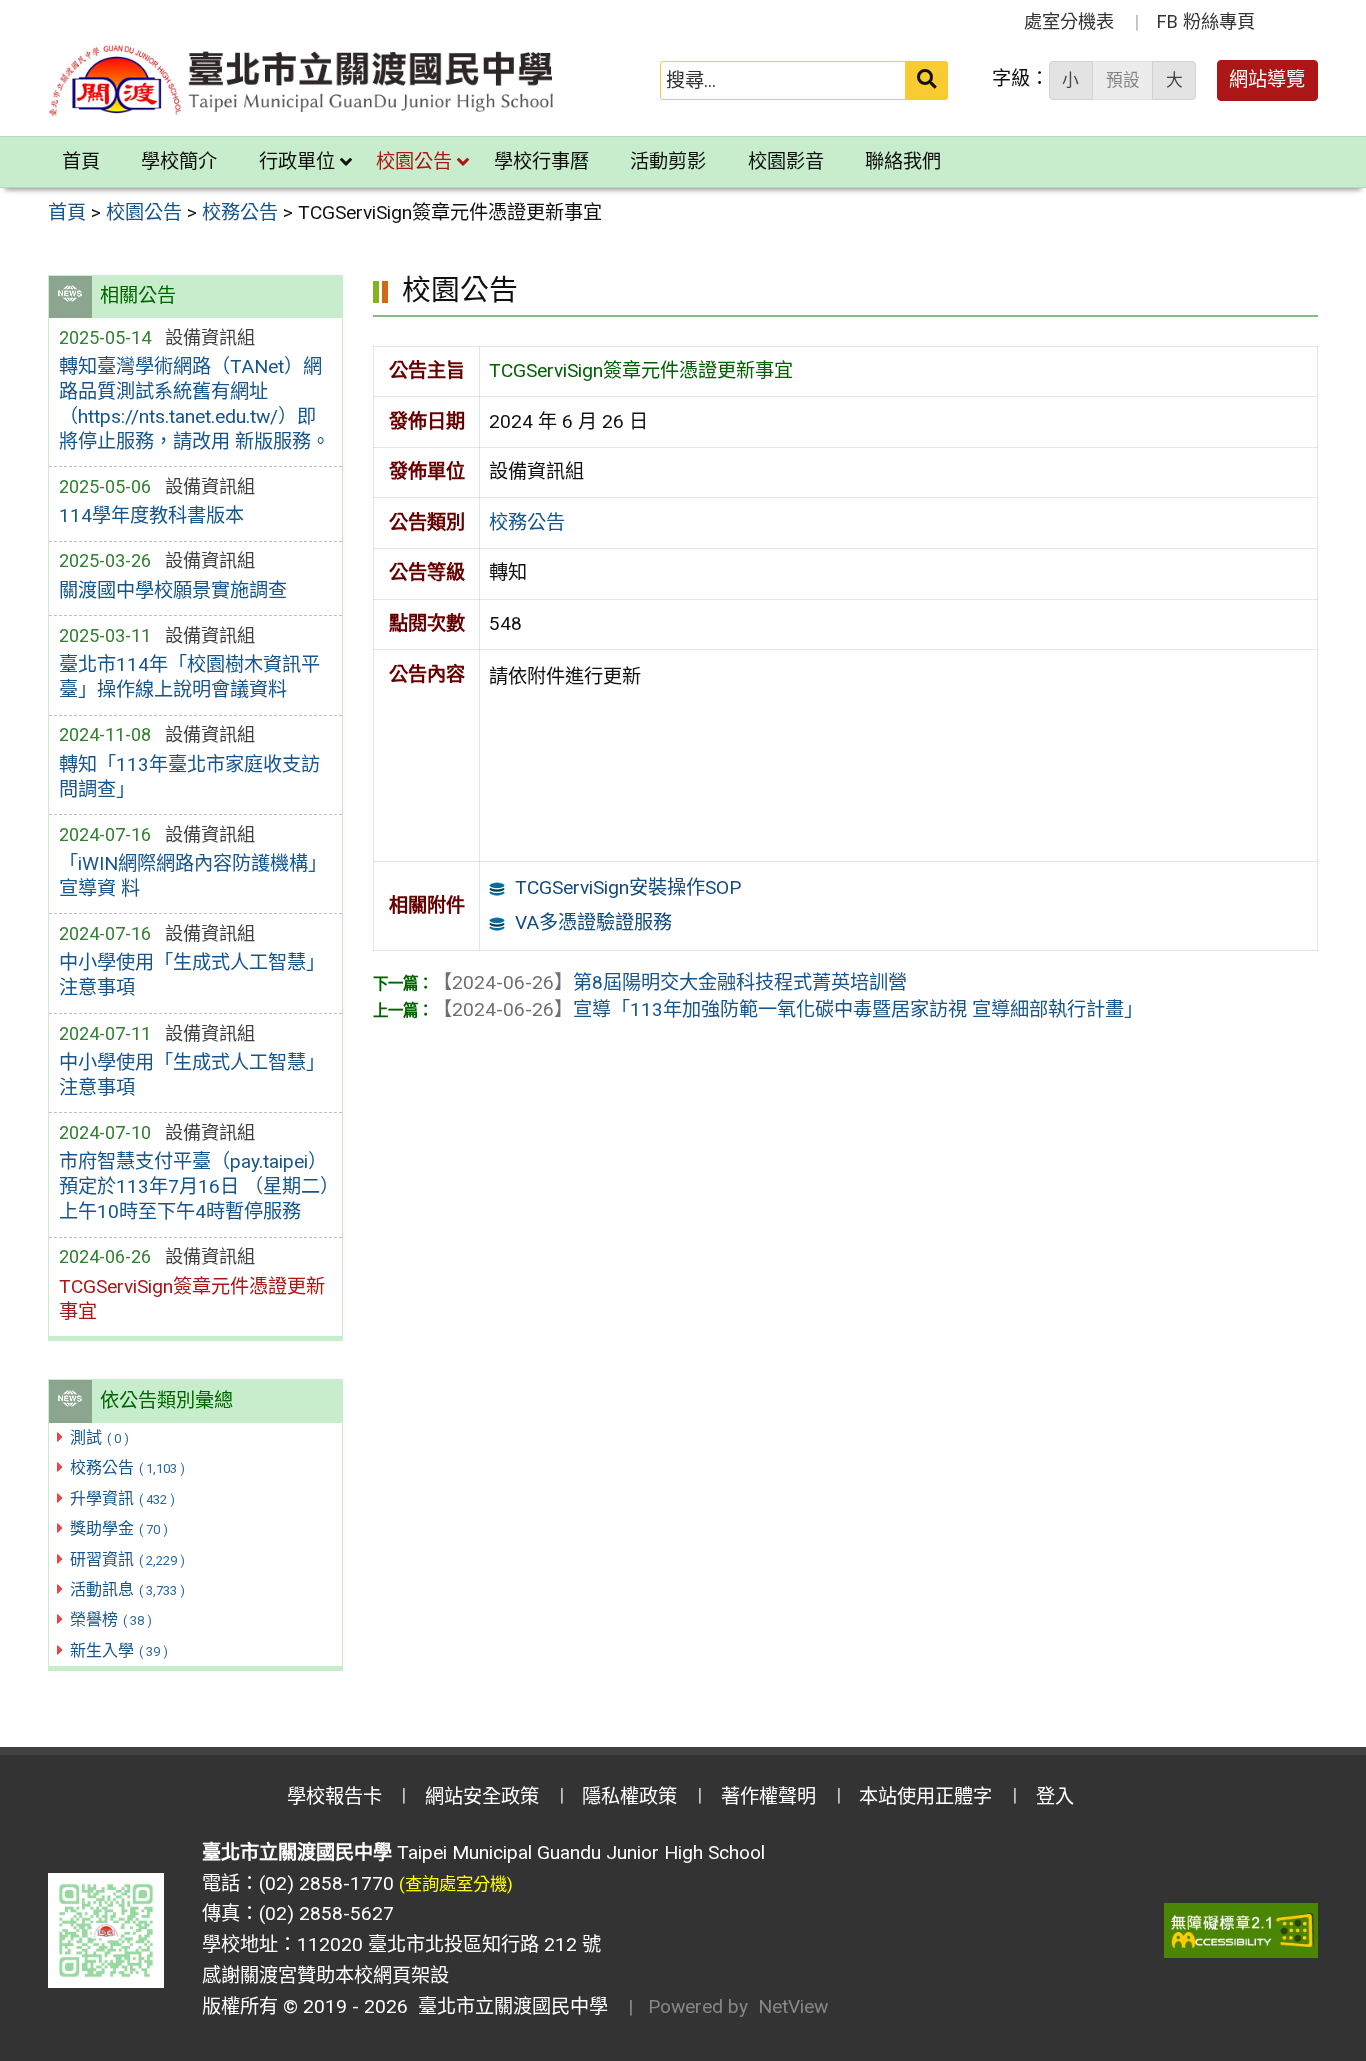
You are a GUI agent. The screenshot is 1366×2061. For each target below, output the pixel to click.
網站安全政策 (482, 1796)
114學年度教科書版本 (151, 515)
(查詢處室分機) (456, 1884)
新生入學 (119, 1650)
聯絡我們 (903, 161)
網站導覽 (1267, 79)
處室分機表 (1069, 21)
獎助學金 (119, 1528)
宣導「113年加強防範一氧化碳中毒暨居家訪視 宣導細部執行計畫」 (788, 1009)
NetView (793, 2006)
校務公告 (127, 1467)
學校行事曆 (541, 161)
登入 (1055, 1796)
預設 (1123, 80)
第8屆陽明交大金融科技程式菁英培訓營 (670, 982)
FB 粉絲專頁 (1206, 21)
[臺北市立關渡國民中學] (302, 80)
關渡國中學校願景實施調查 (173, 590)
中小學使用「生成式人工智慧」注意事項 (192, 975)
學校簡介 (179, 161)
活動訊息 (127, 1589)
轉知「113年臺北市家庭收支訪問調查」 (189, 777)
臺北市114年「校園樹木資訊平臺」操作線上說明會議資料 (189, 677)
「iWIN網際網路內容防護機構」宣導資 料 (193, 876)
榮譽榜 (111, 1619)
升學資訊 (122, 1498)
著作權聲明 (768, 1796)
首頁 (81, 161)
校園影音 (786, 161)
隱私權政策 (629, 1796)
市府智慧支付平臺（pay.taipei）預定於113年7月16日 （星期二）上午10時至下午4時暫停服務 (194, 1186)
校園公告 (414, 161)
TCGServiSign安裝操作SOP (628, 887)
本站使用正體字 (925, 1796)
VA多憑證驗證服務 (593, 922)
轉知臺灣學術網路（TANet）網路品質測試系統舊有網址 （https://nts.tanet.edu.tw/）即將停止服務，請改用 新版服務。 (194, 404)
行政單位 (297, 161)
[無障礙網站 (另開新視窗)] (1241, 1930)
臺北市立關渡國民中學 (508, 2006)
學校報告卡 (334, 1796)
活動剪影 (668, 161)
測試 (99, 1437)
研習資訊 (127, 1559)
